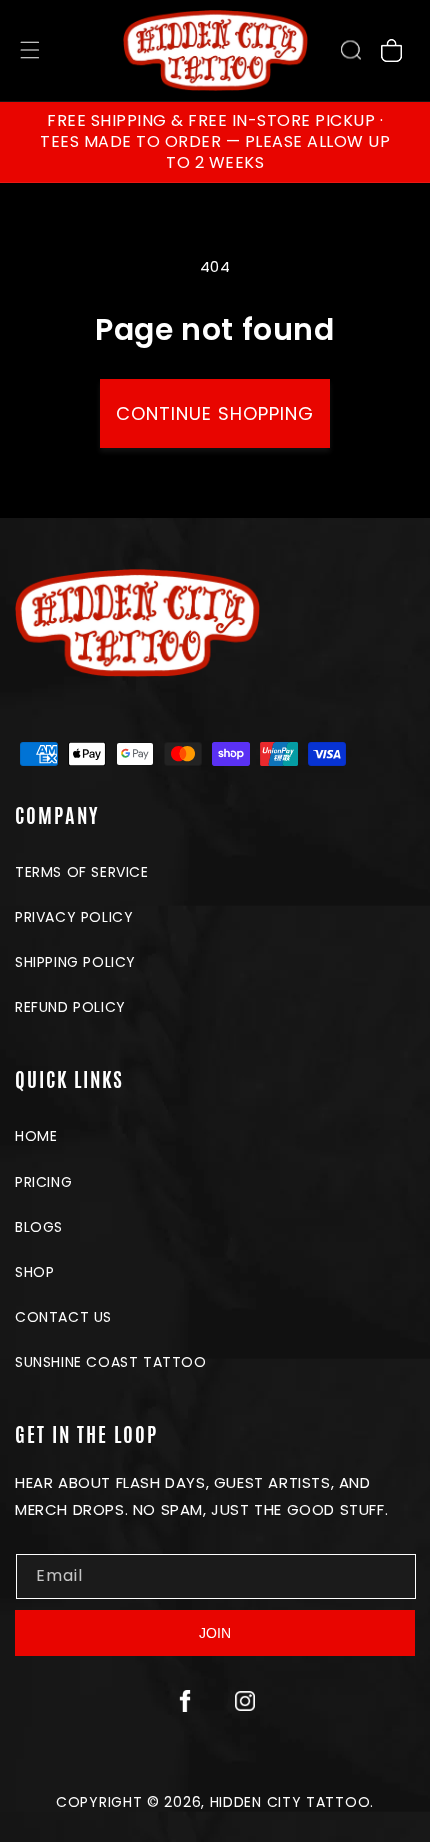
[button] (351, 50)
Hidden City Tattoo (290, 1802)
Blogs (39, 1227)
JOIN (215, 1633)
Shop (34, 1272)
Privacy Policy (74, 917)
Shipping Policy (75, 962)
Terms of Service (82, 872)
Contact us (63, 1317)
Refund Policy (70, 1007)
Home (36, 1136)
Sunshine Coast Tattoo (111, 1362)
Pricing (43, 1182)
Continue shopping (215, 413)
